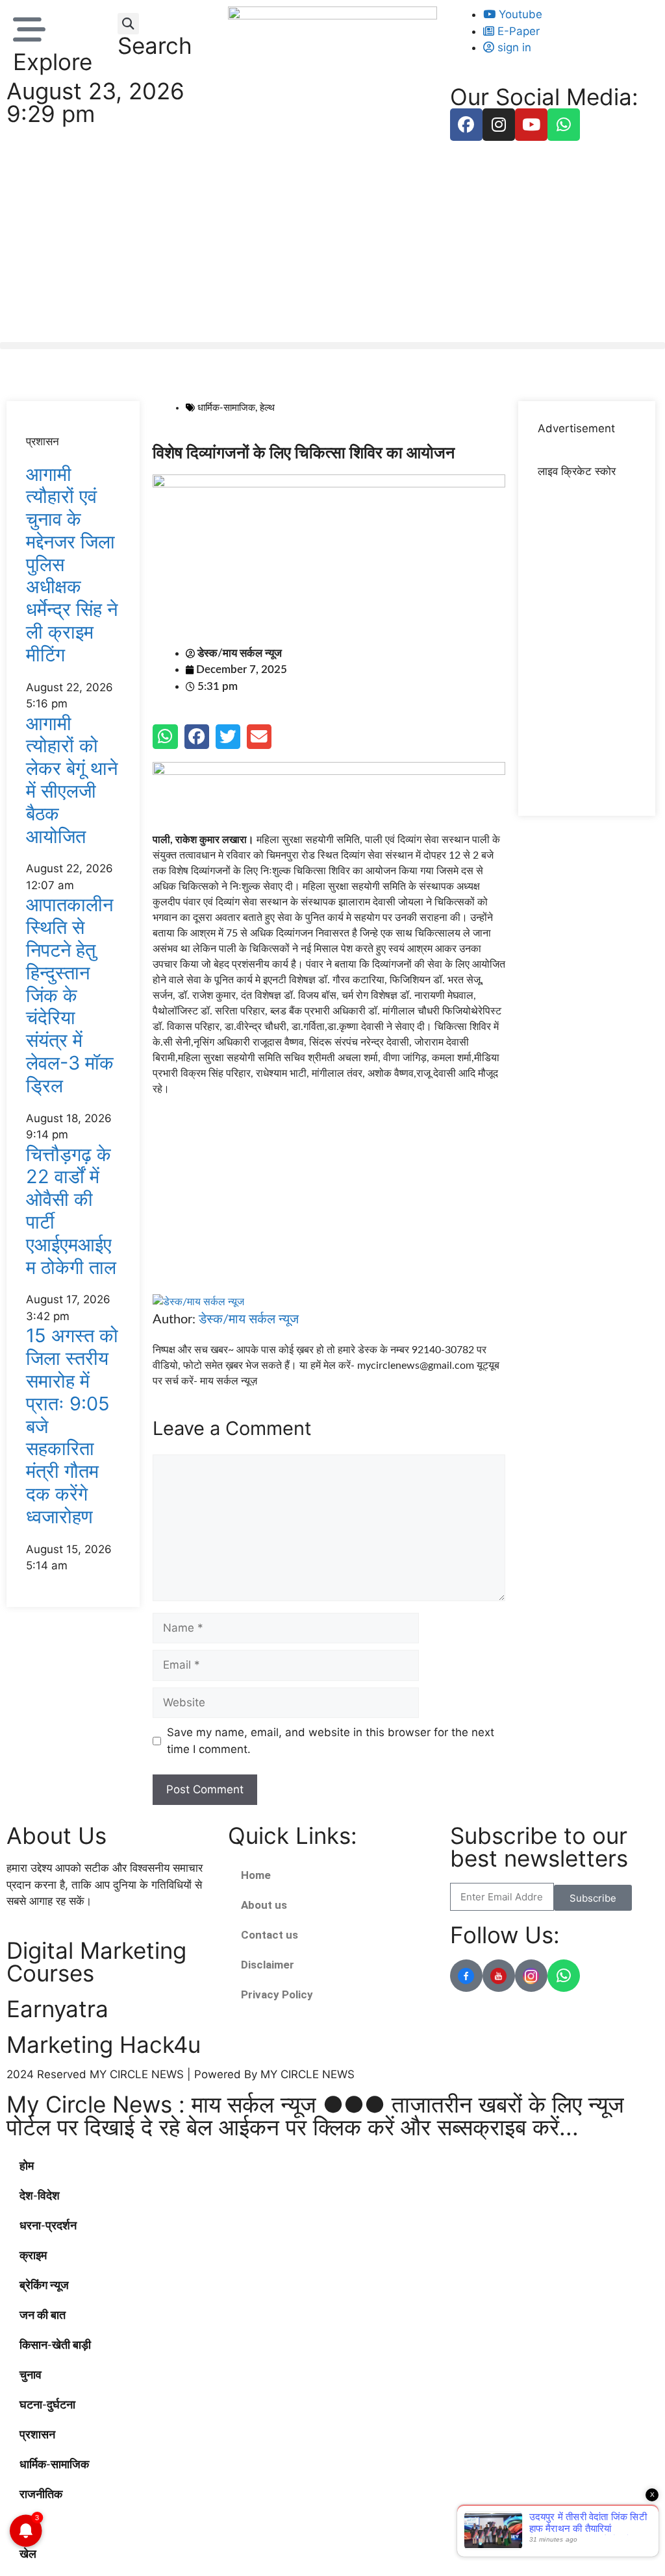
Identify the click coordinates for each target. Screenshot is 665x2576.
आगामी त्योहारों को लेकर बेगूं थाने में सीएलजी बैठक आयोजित (72, 780)
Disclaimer (268, 1965)
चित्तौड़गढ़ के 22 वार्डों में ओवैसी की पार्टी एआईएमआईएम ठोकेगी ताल (71, 1211)
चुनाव (31, 2375)
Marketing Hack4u (104, 2044)
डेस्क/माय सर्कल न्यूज (249, 1319)
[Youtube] (531, 125)
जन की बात (43, 2316)
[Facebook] (466, 125)
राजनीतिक (41, 2495)
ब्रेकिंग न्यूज (44, 2286)
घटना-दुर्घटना (47, 2405)
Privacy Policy (277, 1994)
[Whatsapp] (564, 125)
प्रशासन (37, 2435)
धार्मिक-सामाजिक (226, 408)
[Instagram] (499, 125)
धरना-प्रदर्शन (48, 2226)
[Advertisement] (332, 245)
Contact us (270, 1935)
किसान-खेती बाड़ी (55, 2346)
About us (264, 1905)
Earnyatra (57, 2009)
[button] (128, 24)
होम (27, 2166)
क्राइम (33, 2256)
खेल (28, 2555)
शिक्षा (30, 2525)
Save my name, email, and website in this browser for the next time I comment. (331, 1741)
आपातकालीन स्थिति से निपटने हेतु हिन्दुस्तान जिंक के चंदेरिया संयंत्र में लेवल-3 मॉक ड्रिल (70, 995)
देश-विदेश (40, 2196)
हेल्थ (267, 408)
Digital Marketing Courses (96, 1962)
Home (256, 1875)
